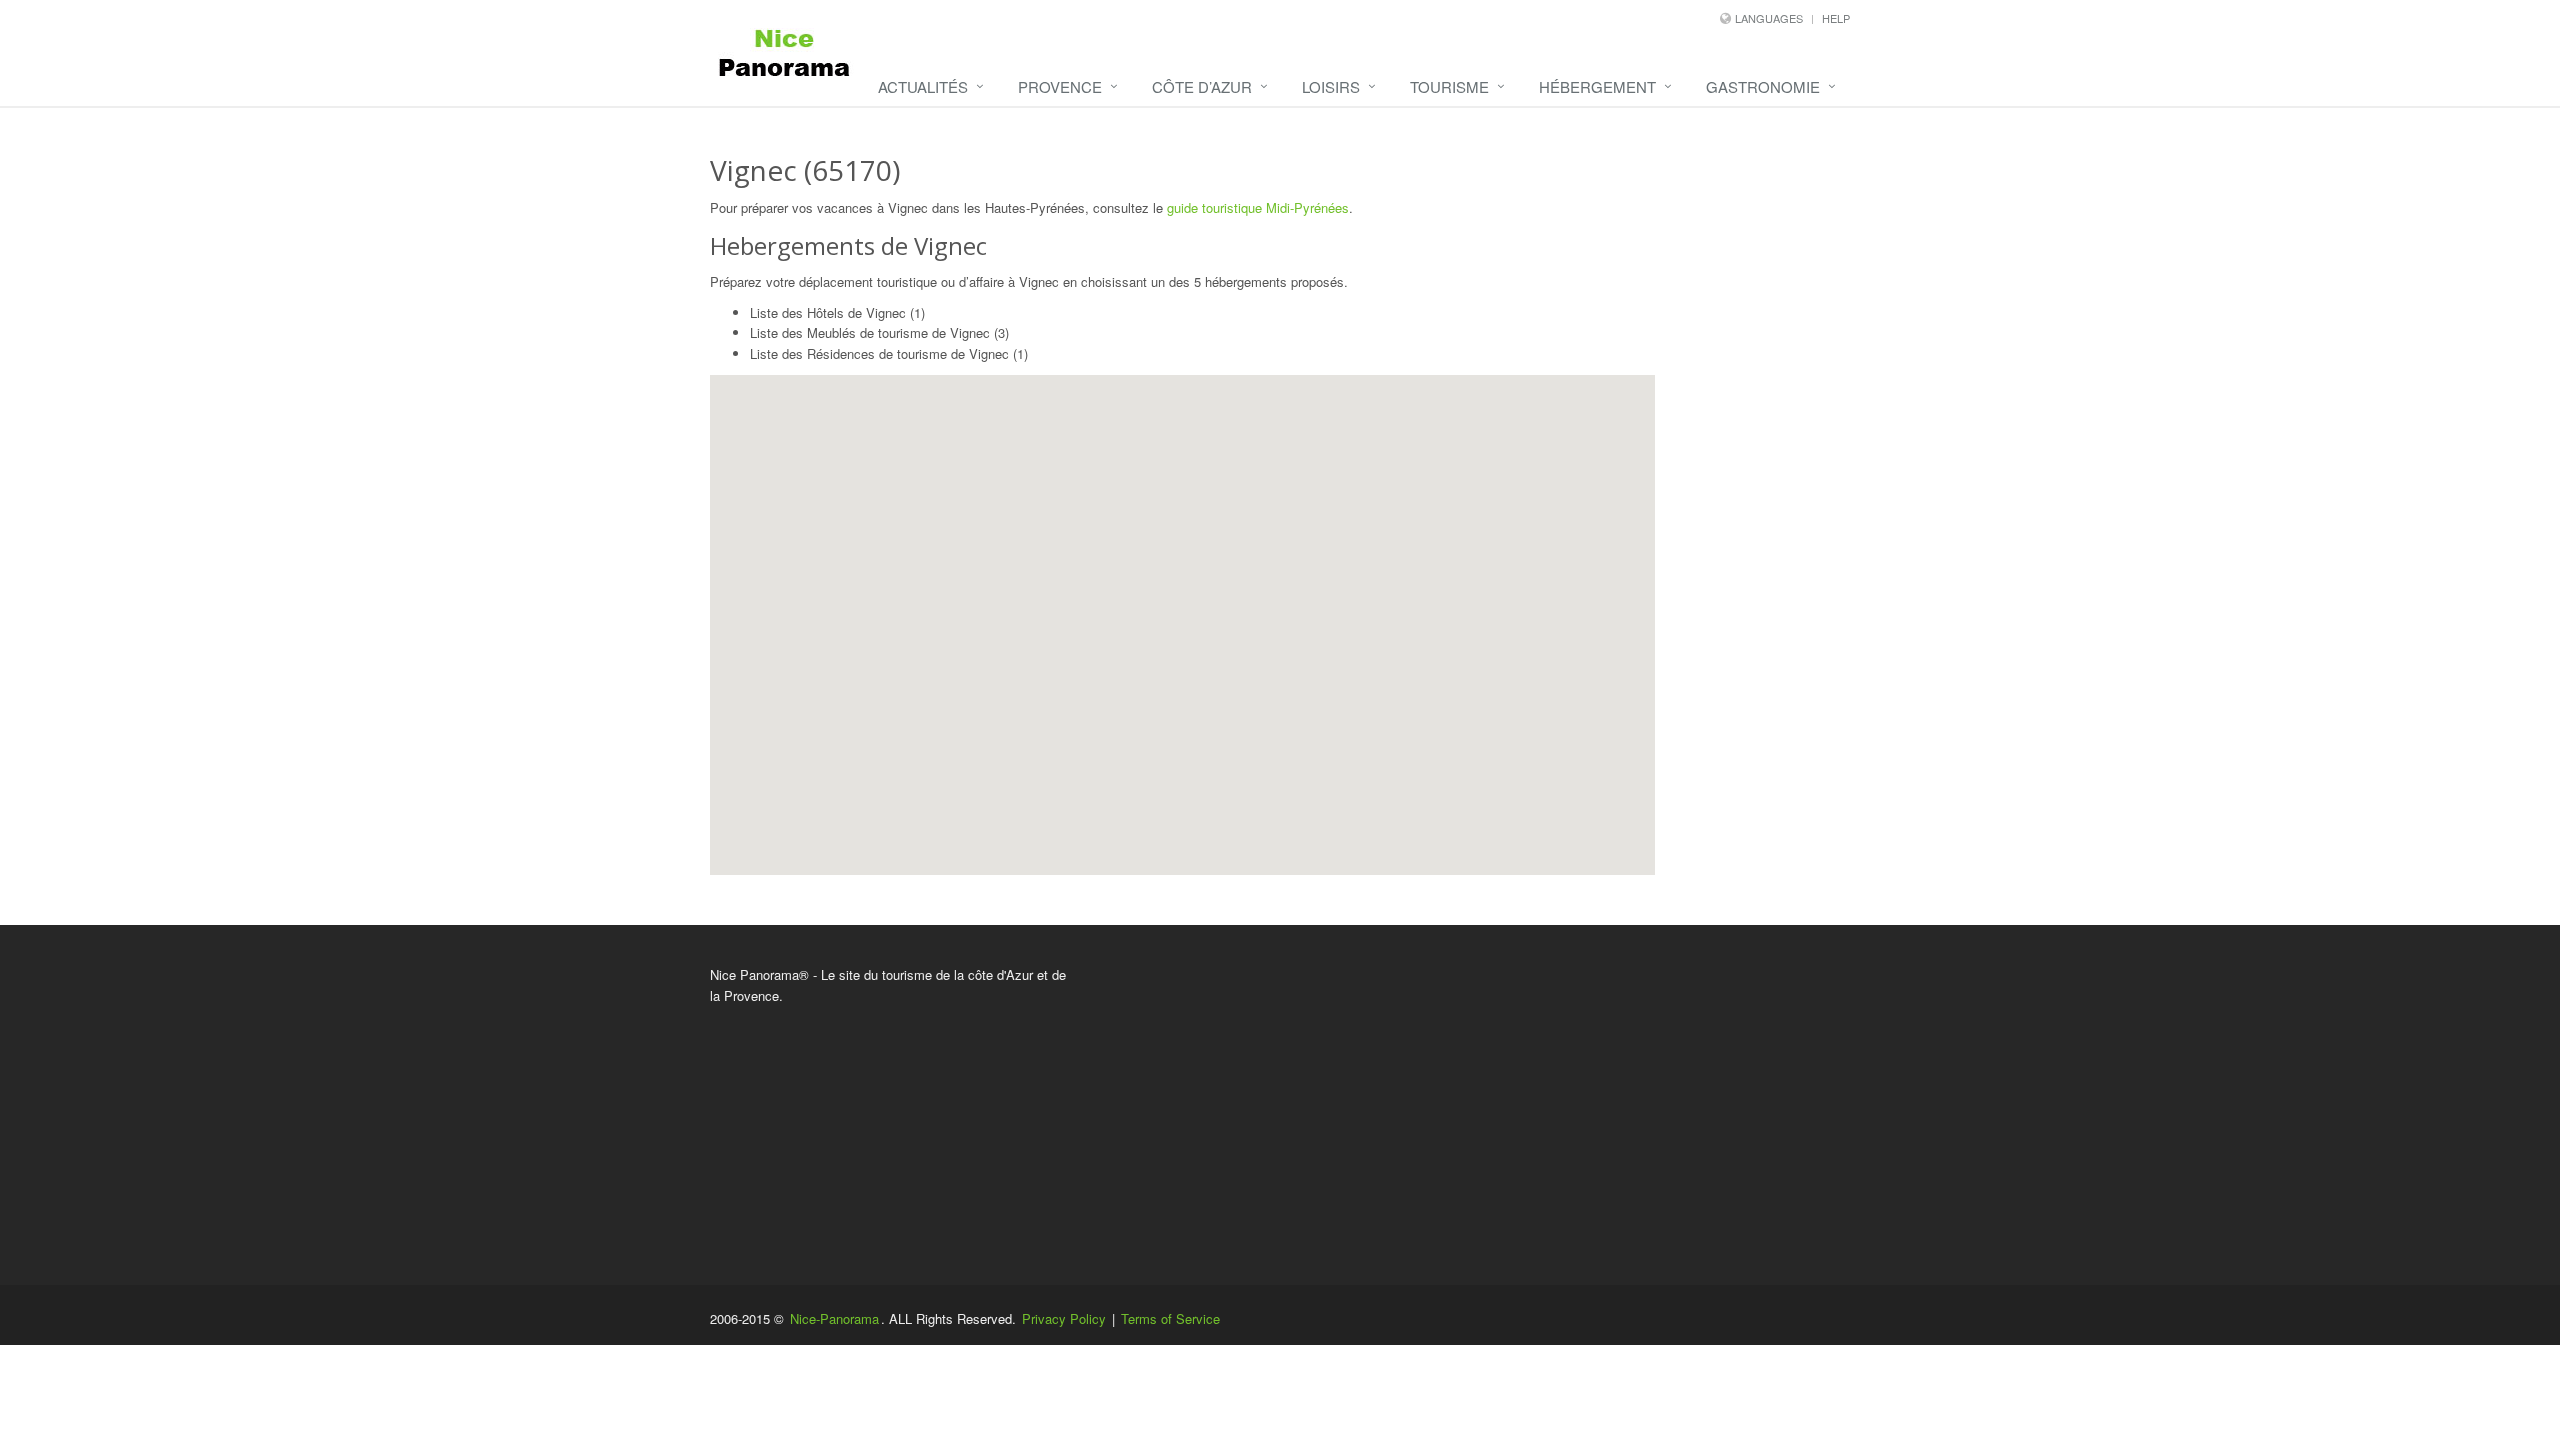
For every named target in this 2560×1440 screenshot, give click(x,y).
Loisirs (1331, 86)
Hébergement (1597, 86)
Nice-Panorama (834, 1318)
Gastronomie (1763, 86)
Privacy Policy (1064, 1318)
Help (1836, 18)
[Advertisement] (1475, 1105)
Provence (1060, 86)
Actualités (923, 86)
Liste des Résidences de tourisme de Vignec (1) (889, 353)
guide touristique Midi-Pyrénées (1258, 207)
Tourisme (1449, 86)
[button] (1199, 620)
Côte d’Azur (1202, 86)
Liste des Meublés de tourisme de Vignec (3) (879, 332)
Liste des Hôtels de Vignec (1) (837, 312)
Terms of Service (1170, 1318)
